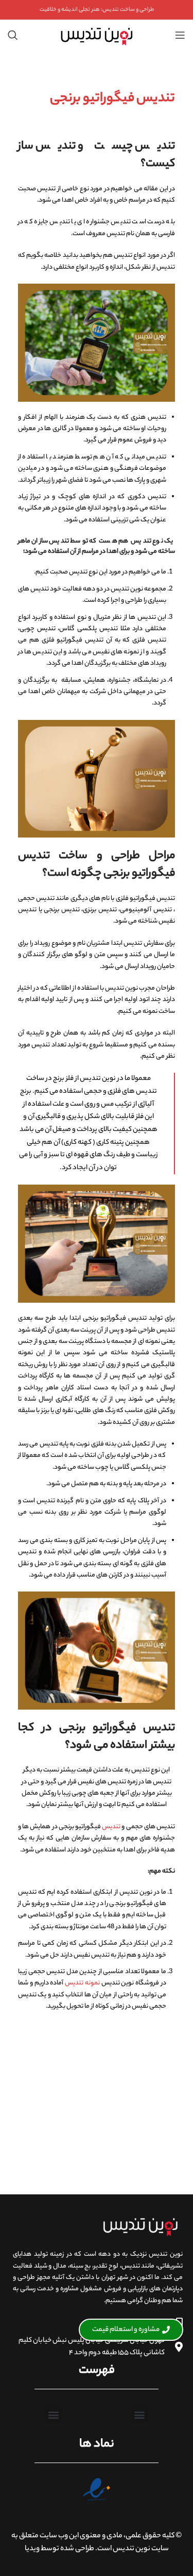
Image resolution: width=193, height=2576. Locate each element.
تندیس (111, 1827)
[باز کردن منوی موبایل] (180, 35)
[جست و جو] (13, 35)
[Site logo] (97, 35)
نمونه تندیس (82, 1983)
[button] (140, 2414)
